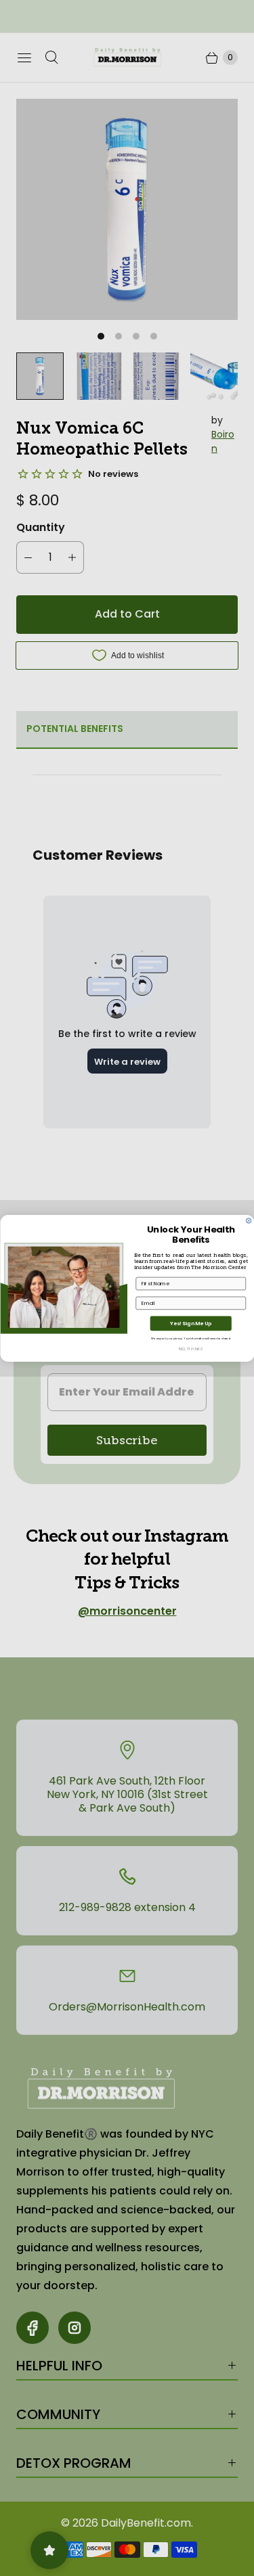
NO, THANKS (190, 1348)
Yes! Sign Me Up (191, 1323)
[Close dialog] (248, 1220)
